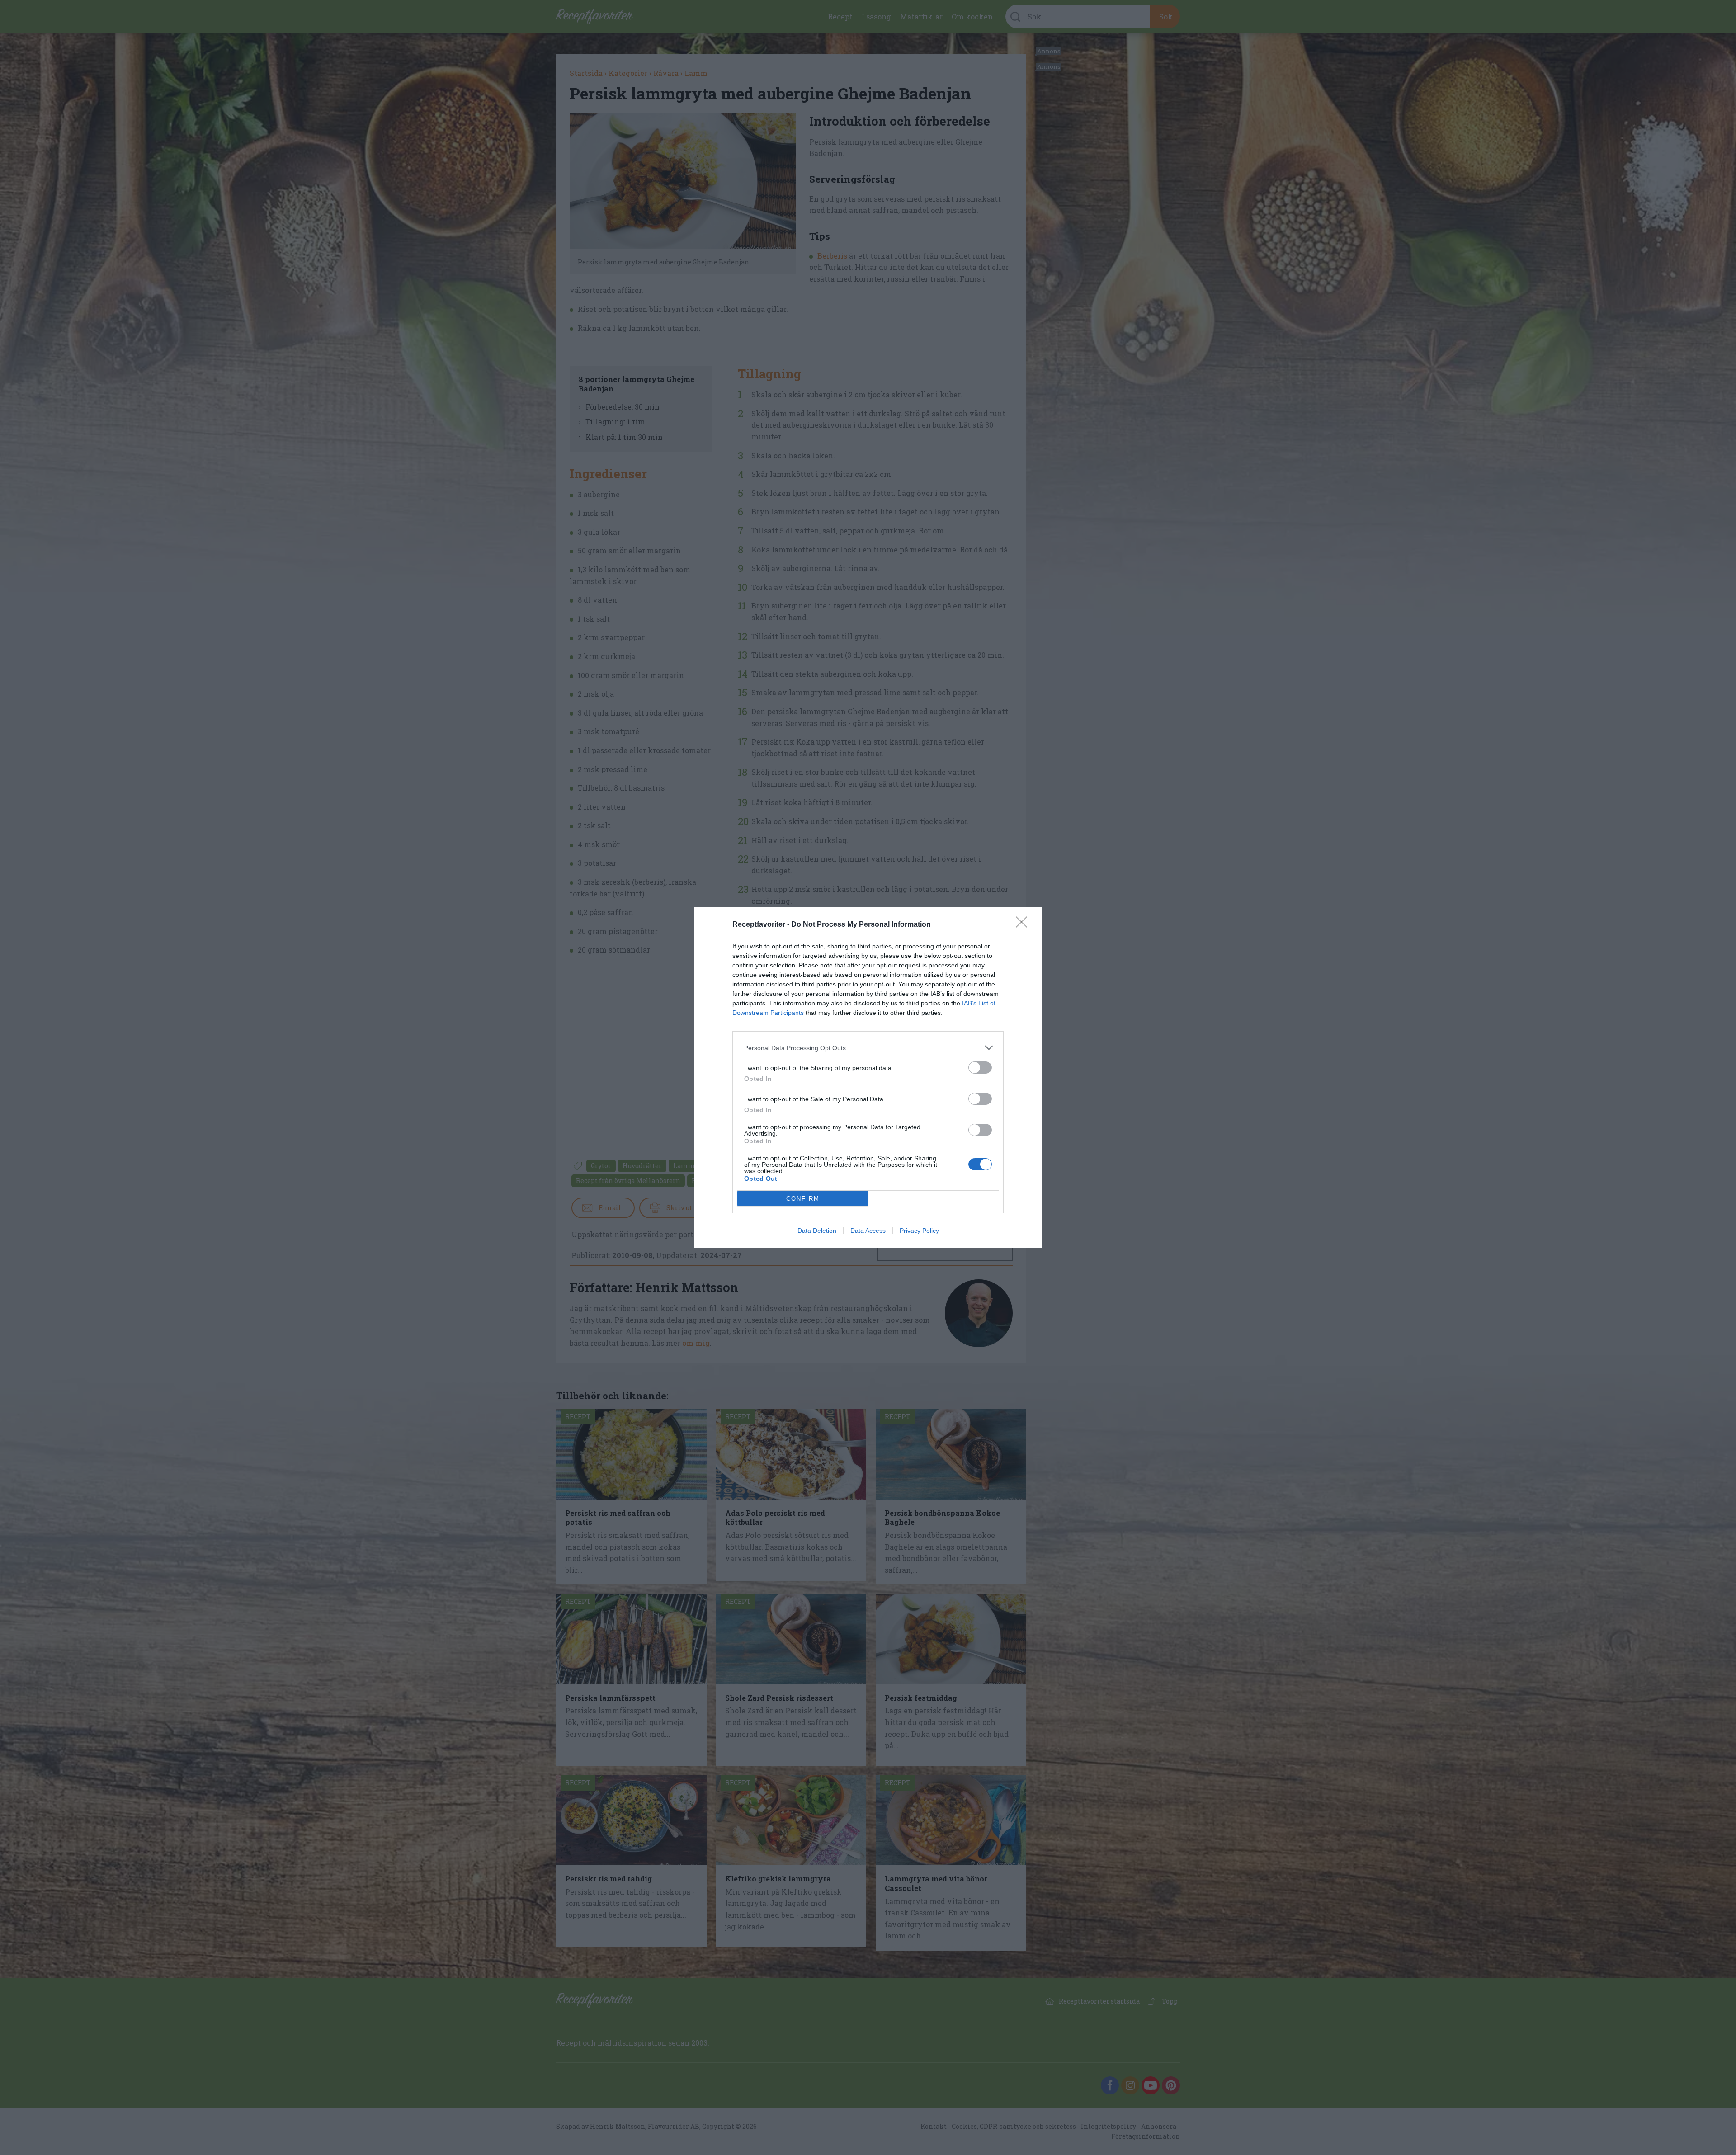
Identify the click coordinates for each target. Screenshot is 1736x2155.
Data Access (868, 1231)
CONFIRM (803, 1199)
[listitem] (868, 1048)
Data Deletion (817, 1231)
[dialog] (868, 1077)
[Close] (1024, 925)
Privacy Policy (919, 1231)
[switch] (980, 1068)
